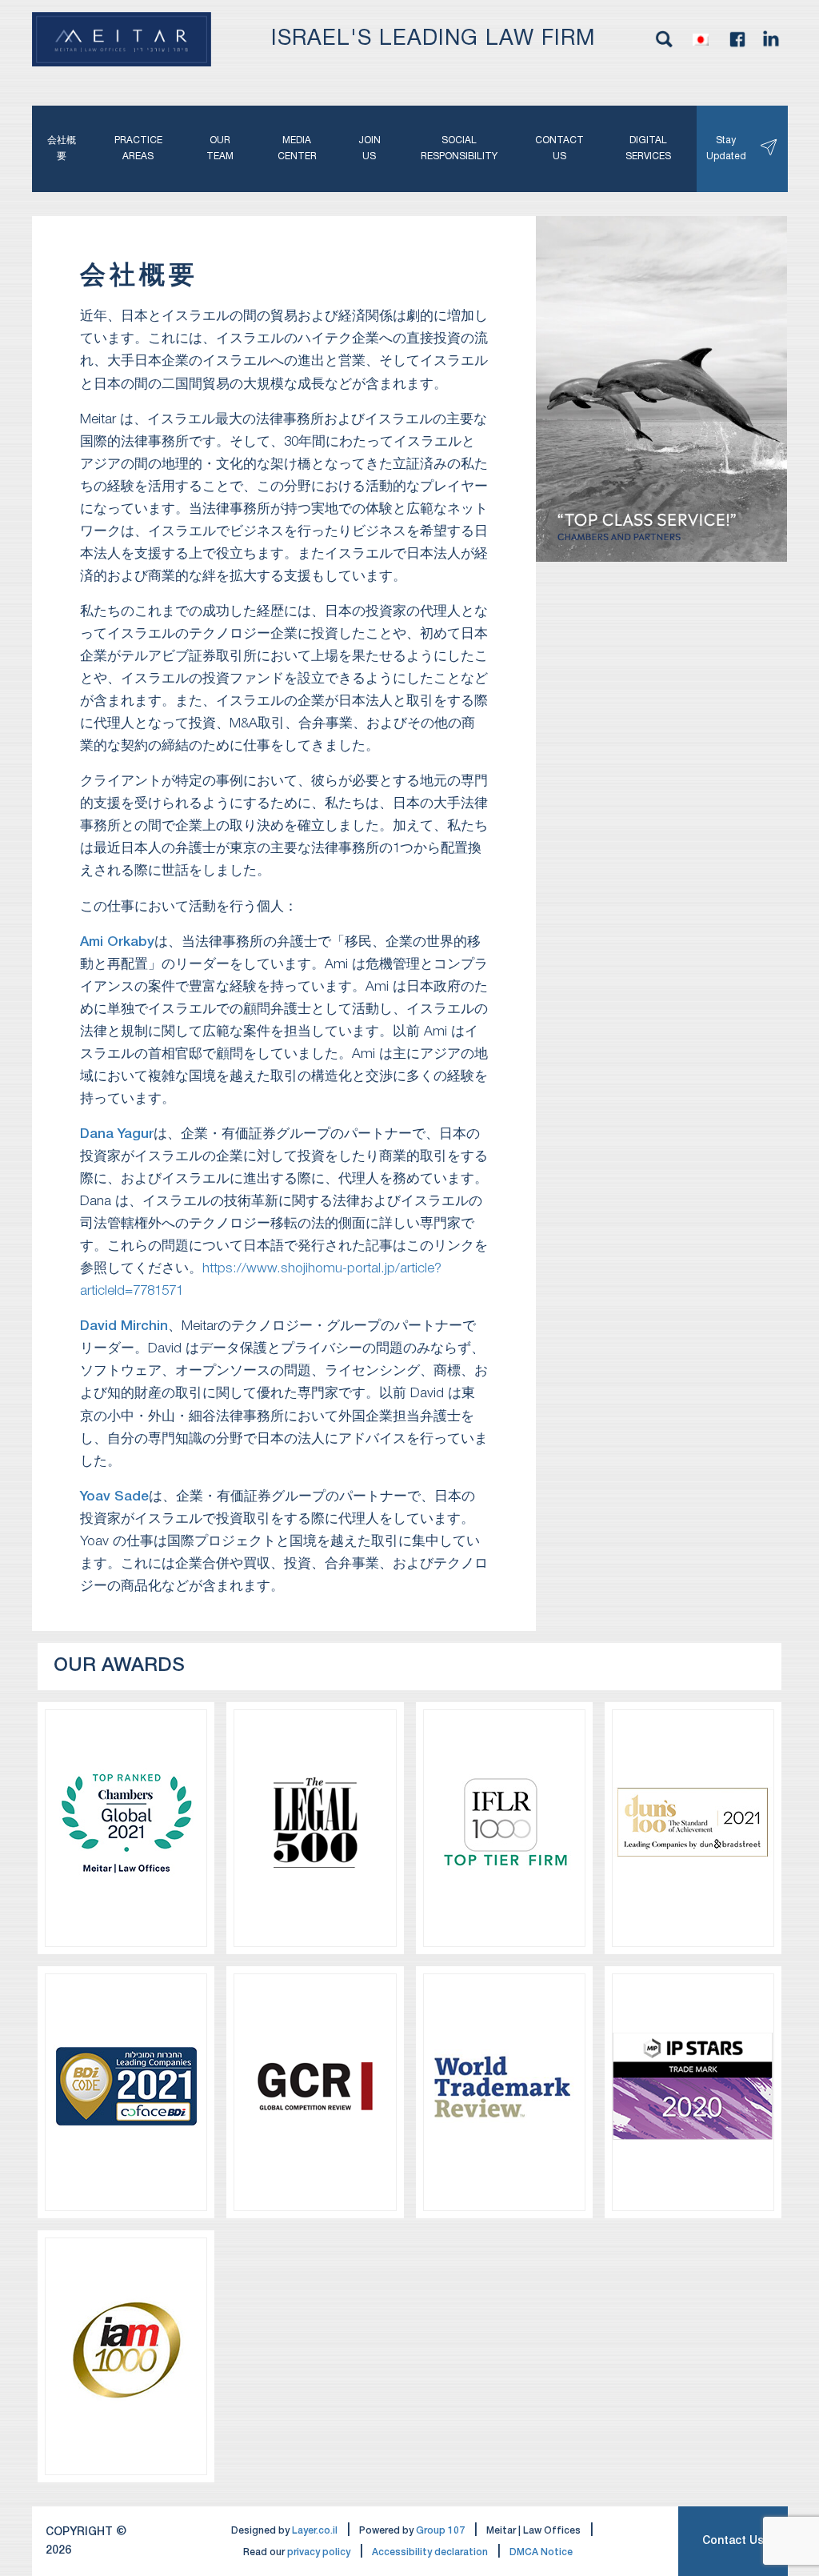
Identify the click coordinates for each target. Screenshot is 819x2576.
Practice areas (138, 148)
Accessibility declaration (430, 2552)
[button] (701, 39)
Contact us (559, 148)
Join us (370, 148)
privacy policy (319, 2552)
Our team (220, 148)
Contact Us (733, 2541)
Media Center (297, 148)
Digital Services (648, 148)
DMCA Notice (541, 2552)
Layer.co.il (315, 2531)
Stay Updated (729, 148)
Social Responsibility (459, 148)
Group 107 (440, 2531)
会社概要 (62, 148)
